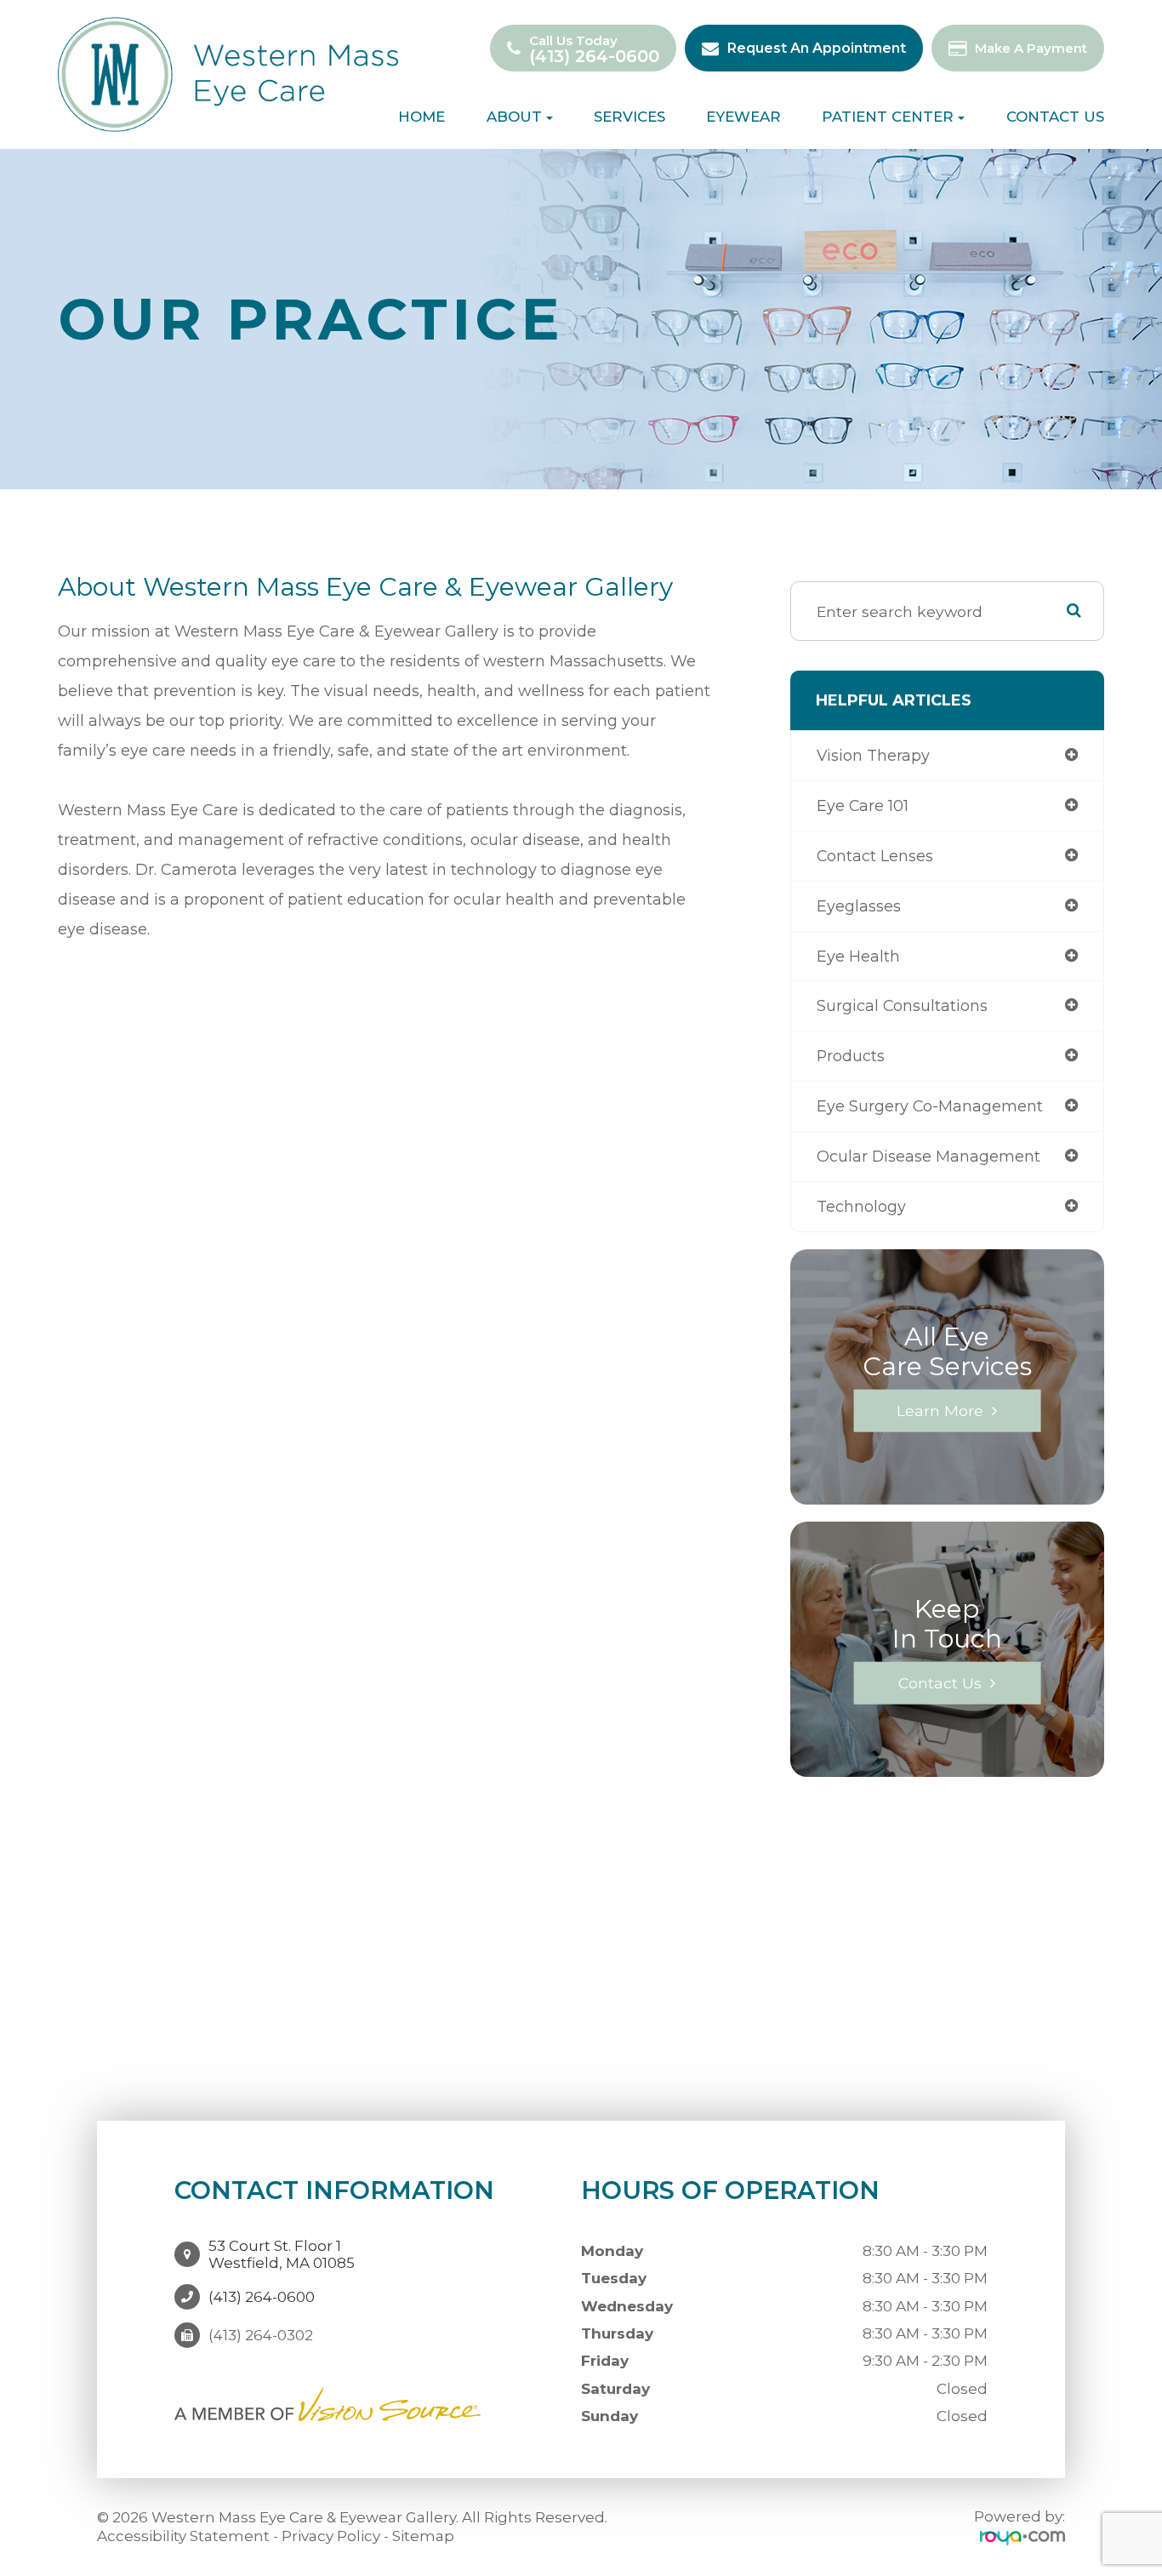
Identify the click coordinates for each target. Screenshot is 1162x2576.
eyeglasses (859, 906)
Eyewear (743, 117)
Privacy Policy (331, 2536)
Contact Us (1055, 117)
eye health (858, 956)
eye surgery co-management (930, 1106)
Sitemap (423, 2536)
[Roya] (1022, 2537)
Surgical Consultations (902, 1005)
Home (422, 117)
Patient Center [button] (888, 117)
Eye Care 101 (863, 805)
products (851, 1056)
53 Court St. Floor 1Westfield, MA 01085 (282, 2254)
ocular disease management (928, 1156)
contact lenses (875, 856)
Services (629, 117)
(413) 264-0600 (594, 57)
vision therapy (873, 755)
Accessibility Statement (183, 2536)
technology (861, 1206)
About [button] (514, 117)
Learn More (940, 1410)
